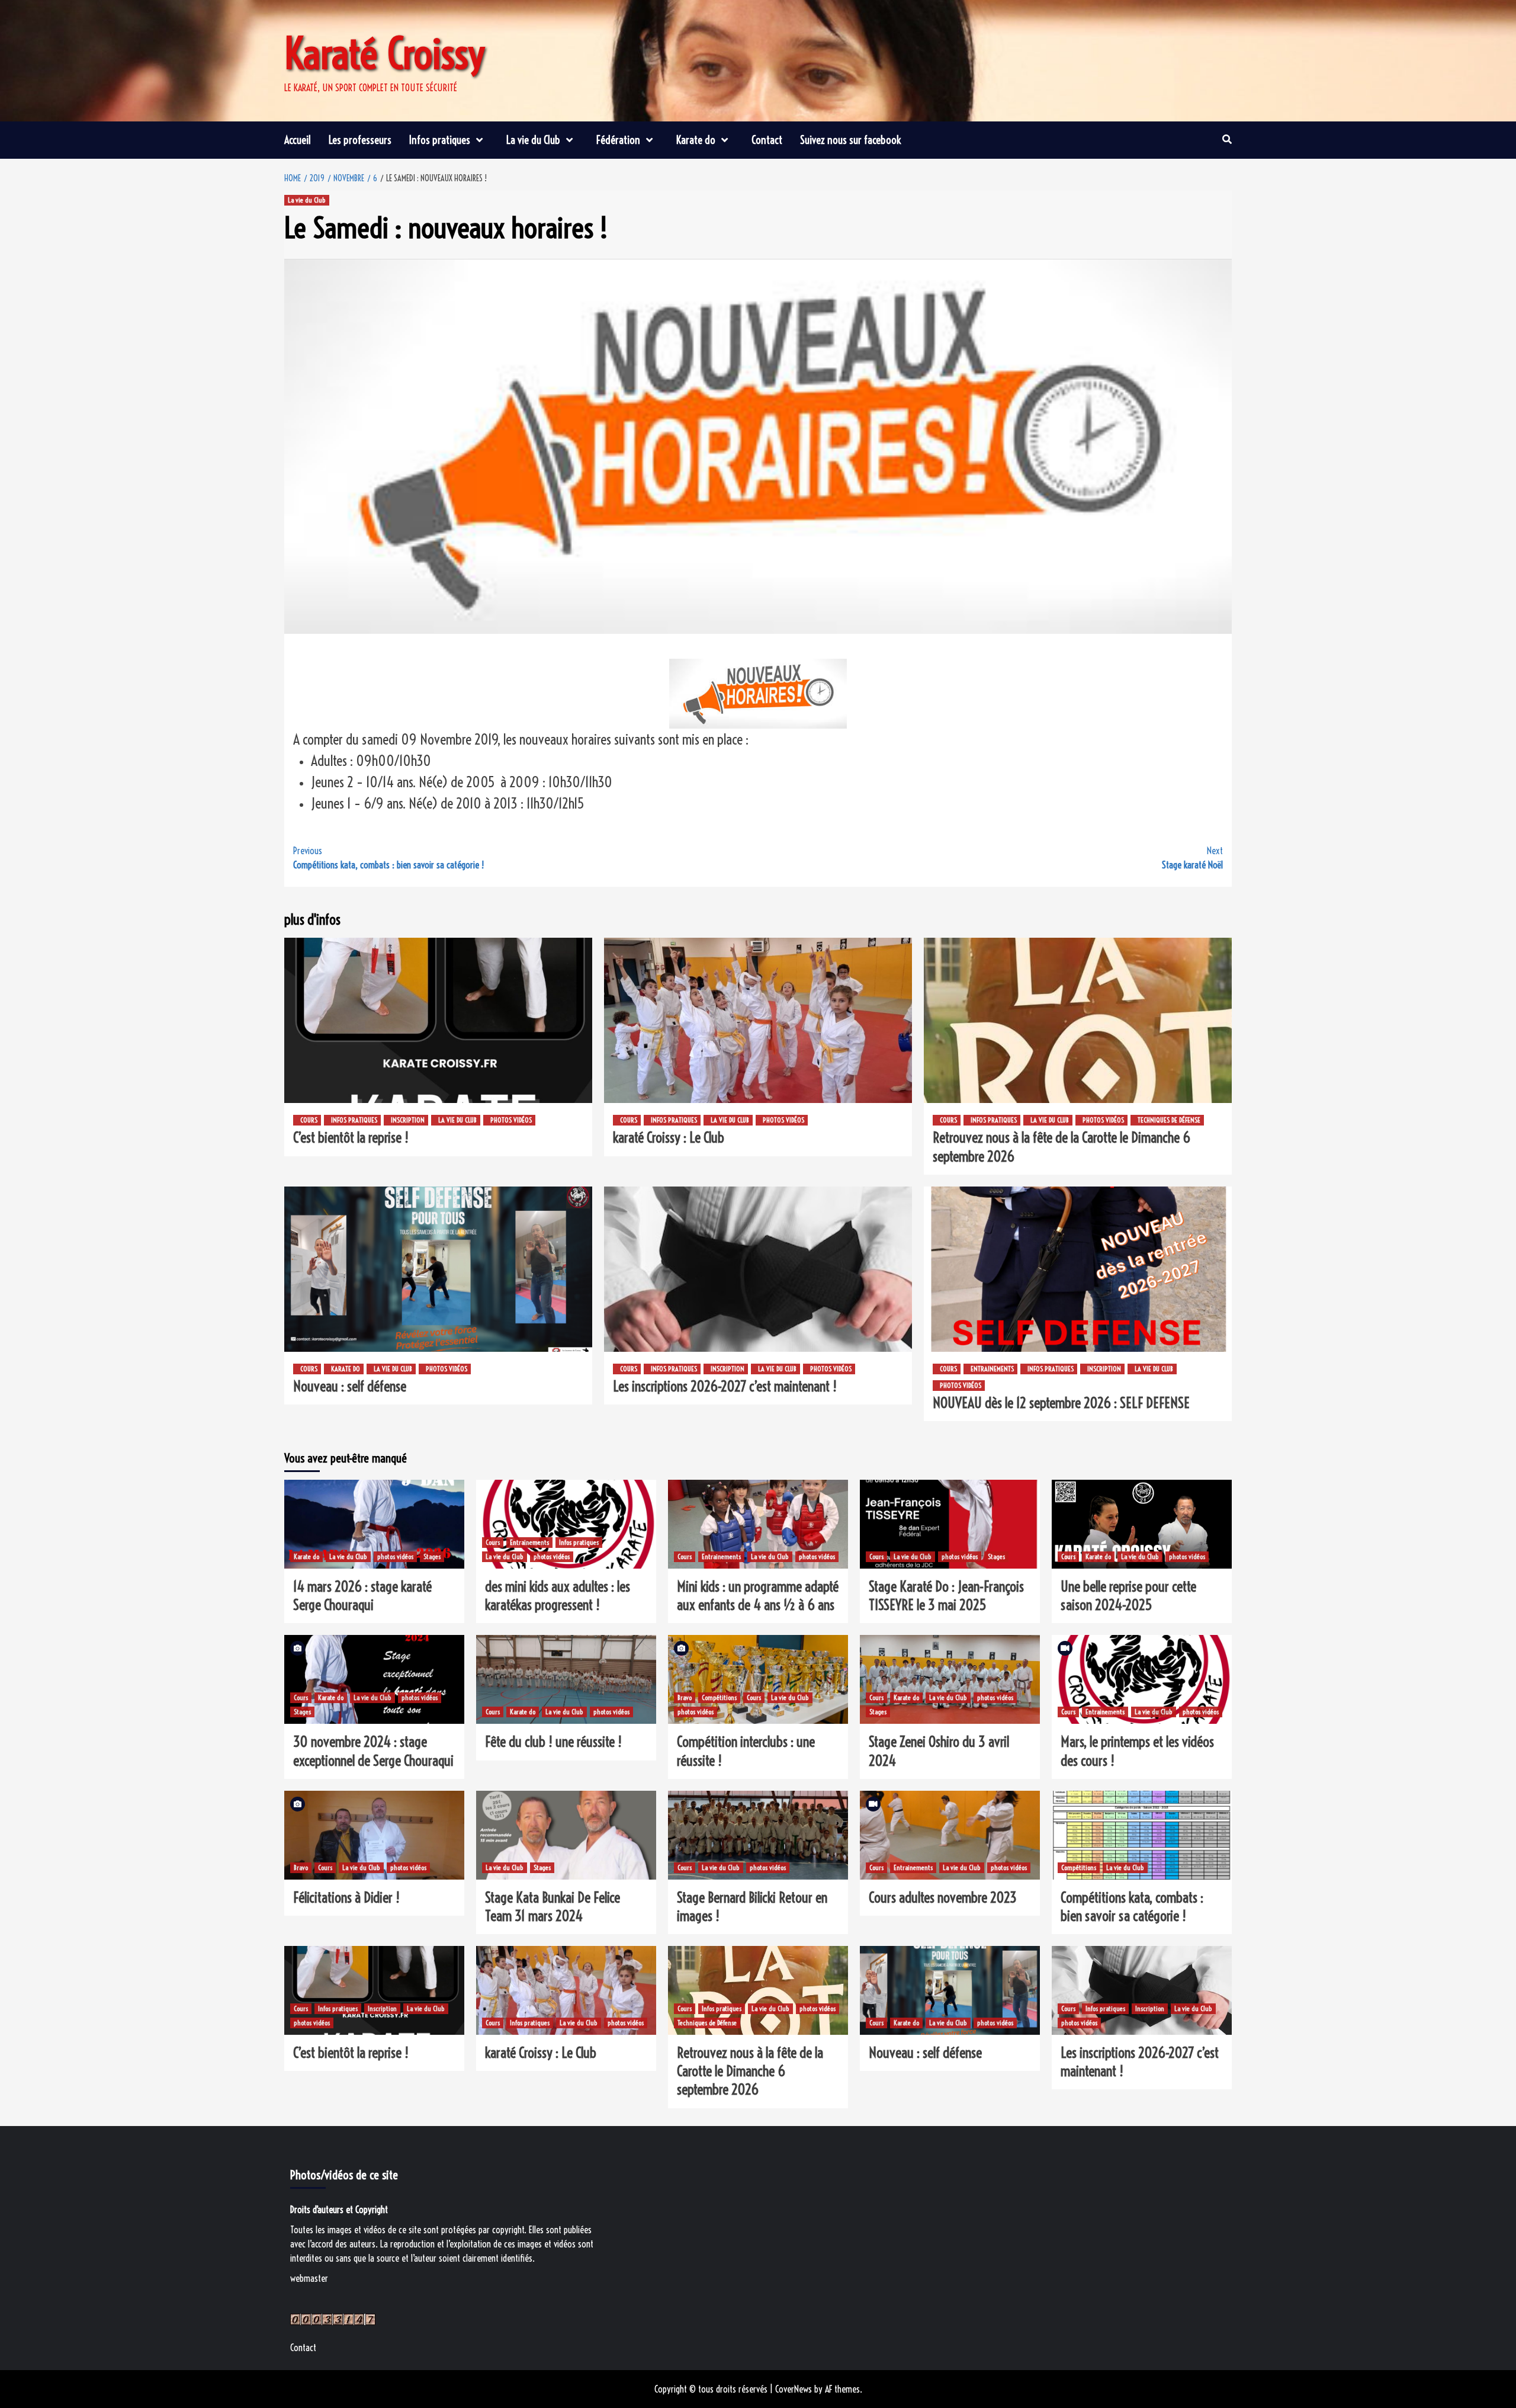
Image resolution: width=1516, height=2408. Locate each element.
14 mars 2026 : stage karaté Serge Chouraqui (362, 1596)
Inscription (408, 1120)
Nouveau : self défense (350, 1386)
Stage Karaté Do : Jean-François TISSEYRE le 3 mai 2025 (946, 1596)
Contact (767, 140)
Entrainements (992, 1369)
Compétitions (719, 1697)
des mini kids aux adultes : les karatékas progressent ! (558, 1596)
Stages (432, 1556)
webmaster (309, 2278)
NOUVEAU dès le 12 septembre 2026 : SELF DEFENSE (1061, 1403)
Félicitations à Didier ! (346, 1897)
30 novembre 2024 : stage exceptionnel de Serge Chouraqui (373, 1751)
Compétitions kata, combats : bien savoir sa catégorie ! (388, 858)
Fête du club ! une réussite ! (553, 1742)
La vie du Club (533, 140)
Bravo (685, 1697)
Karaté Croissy (385, 54)
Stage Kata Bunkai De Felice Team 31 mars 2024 (553, 1907)
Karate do (696, 140)
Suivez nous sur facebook (850, 140)
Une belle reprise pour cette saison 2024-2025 (1128, 1596)
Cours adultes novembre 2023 (943, 1897)
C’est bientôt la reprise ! (351, 1137)
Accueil (298, 140)
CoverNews (794, 2389)
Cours (309, 1120)
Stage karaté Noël (1192, 858)
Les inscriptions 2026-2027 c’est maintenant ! (725, 1386)
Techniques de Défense (1169, 1120)
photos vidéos (511, 1120)
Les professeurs (360, 140)
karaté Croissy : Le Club (669, 1137)
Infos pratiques (440, 140)
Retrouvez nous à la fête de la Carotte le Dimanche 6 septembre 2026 (750, 2071)
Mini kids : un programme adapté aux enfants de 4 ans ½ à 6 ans (758, 1596)
